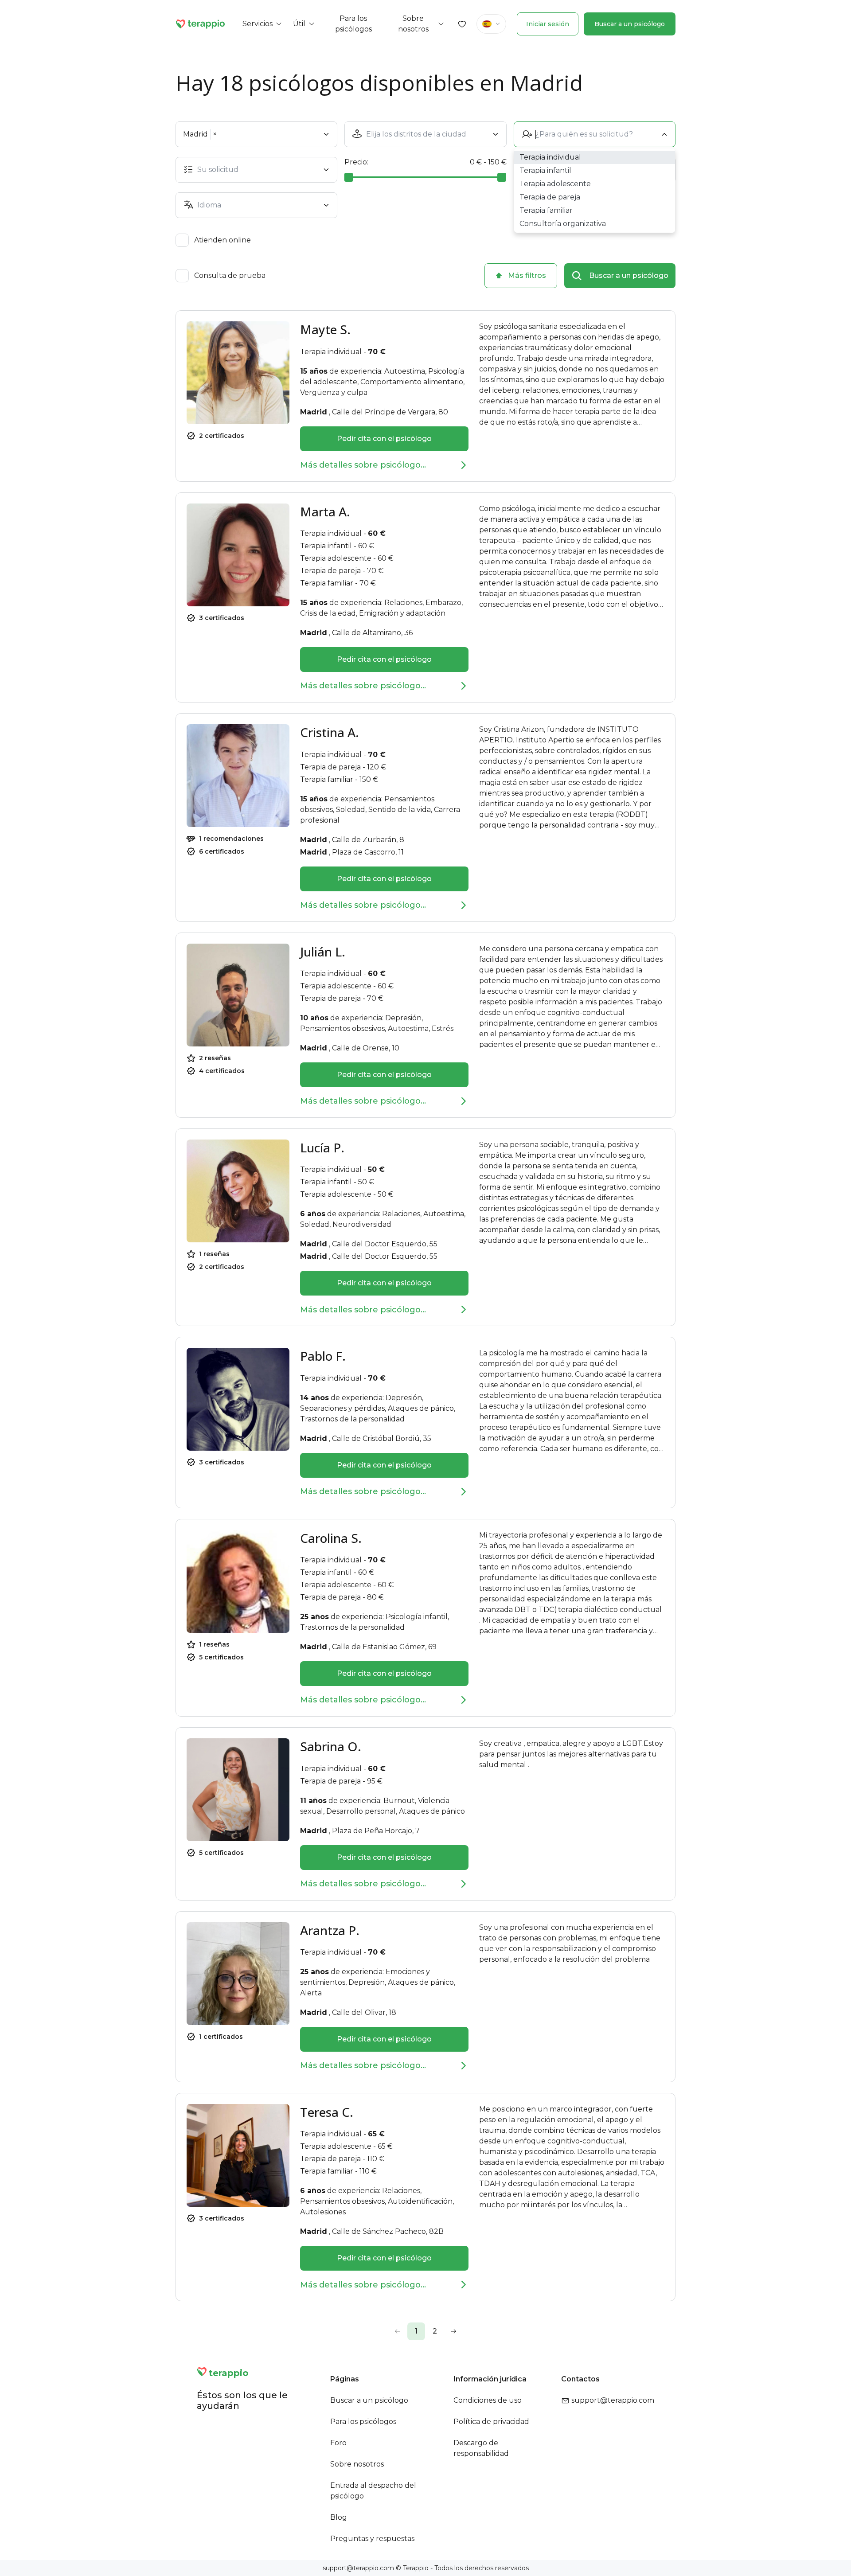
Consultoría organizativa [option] (563, 224)
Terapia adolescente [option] (555, 184)
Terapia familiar (327, 583)
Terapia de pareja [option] (550, 197)
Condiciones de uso (488, 2400)
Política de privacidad (491, 2422)
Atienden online (223, 240)
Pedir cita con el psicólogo (384, 439)
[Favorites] (462, 24)
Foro (338, 2443)
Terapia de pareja (330, 571)
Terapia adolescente (336, 558)
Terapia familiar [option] (546, 210)
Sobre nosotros (357, 2464)
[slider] (349, 177)
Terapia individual (331, 352)
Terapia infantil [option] (545, 170)
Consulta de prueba (230, 276)
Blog (339, 2517)
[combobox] (427, 134)
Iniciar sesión (548, 24)
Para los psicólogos (363, 2422)
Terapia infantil (326, 546)
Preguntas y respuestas (372, 2539)
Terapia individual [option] (550, 157)
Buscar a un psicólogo (630, 24)
